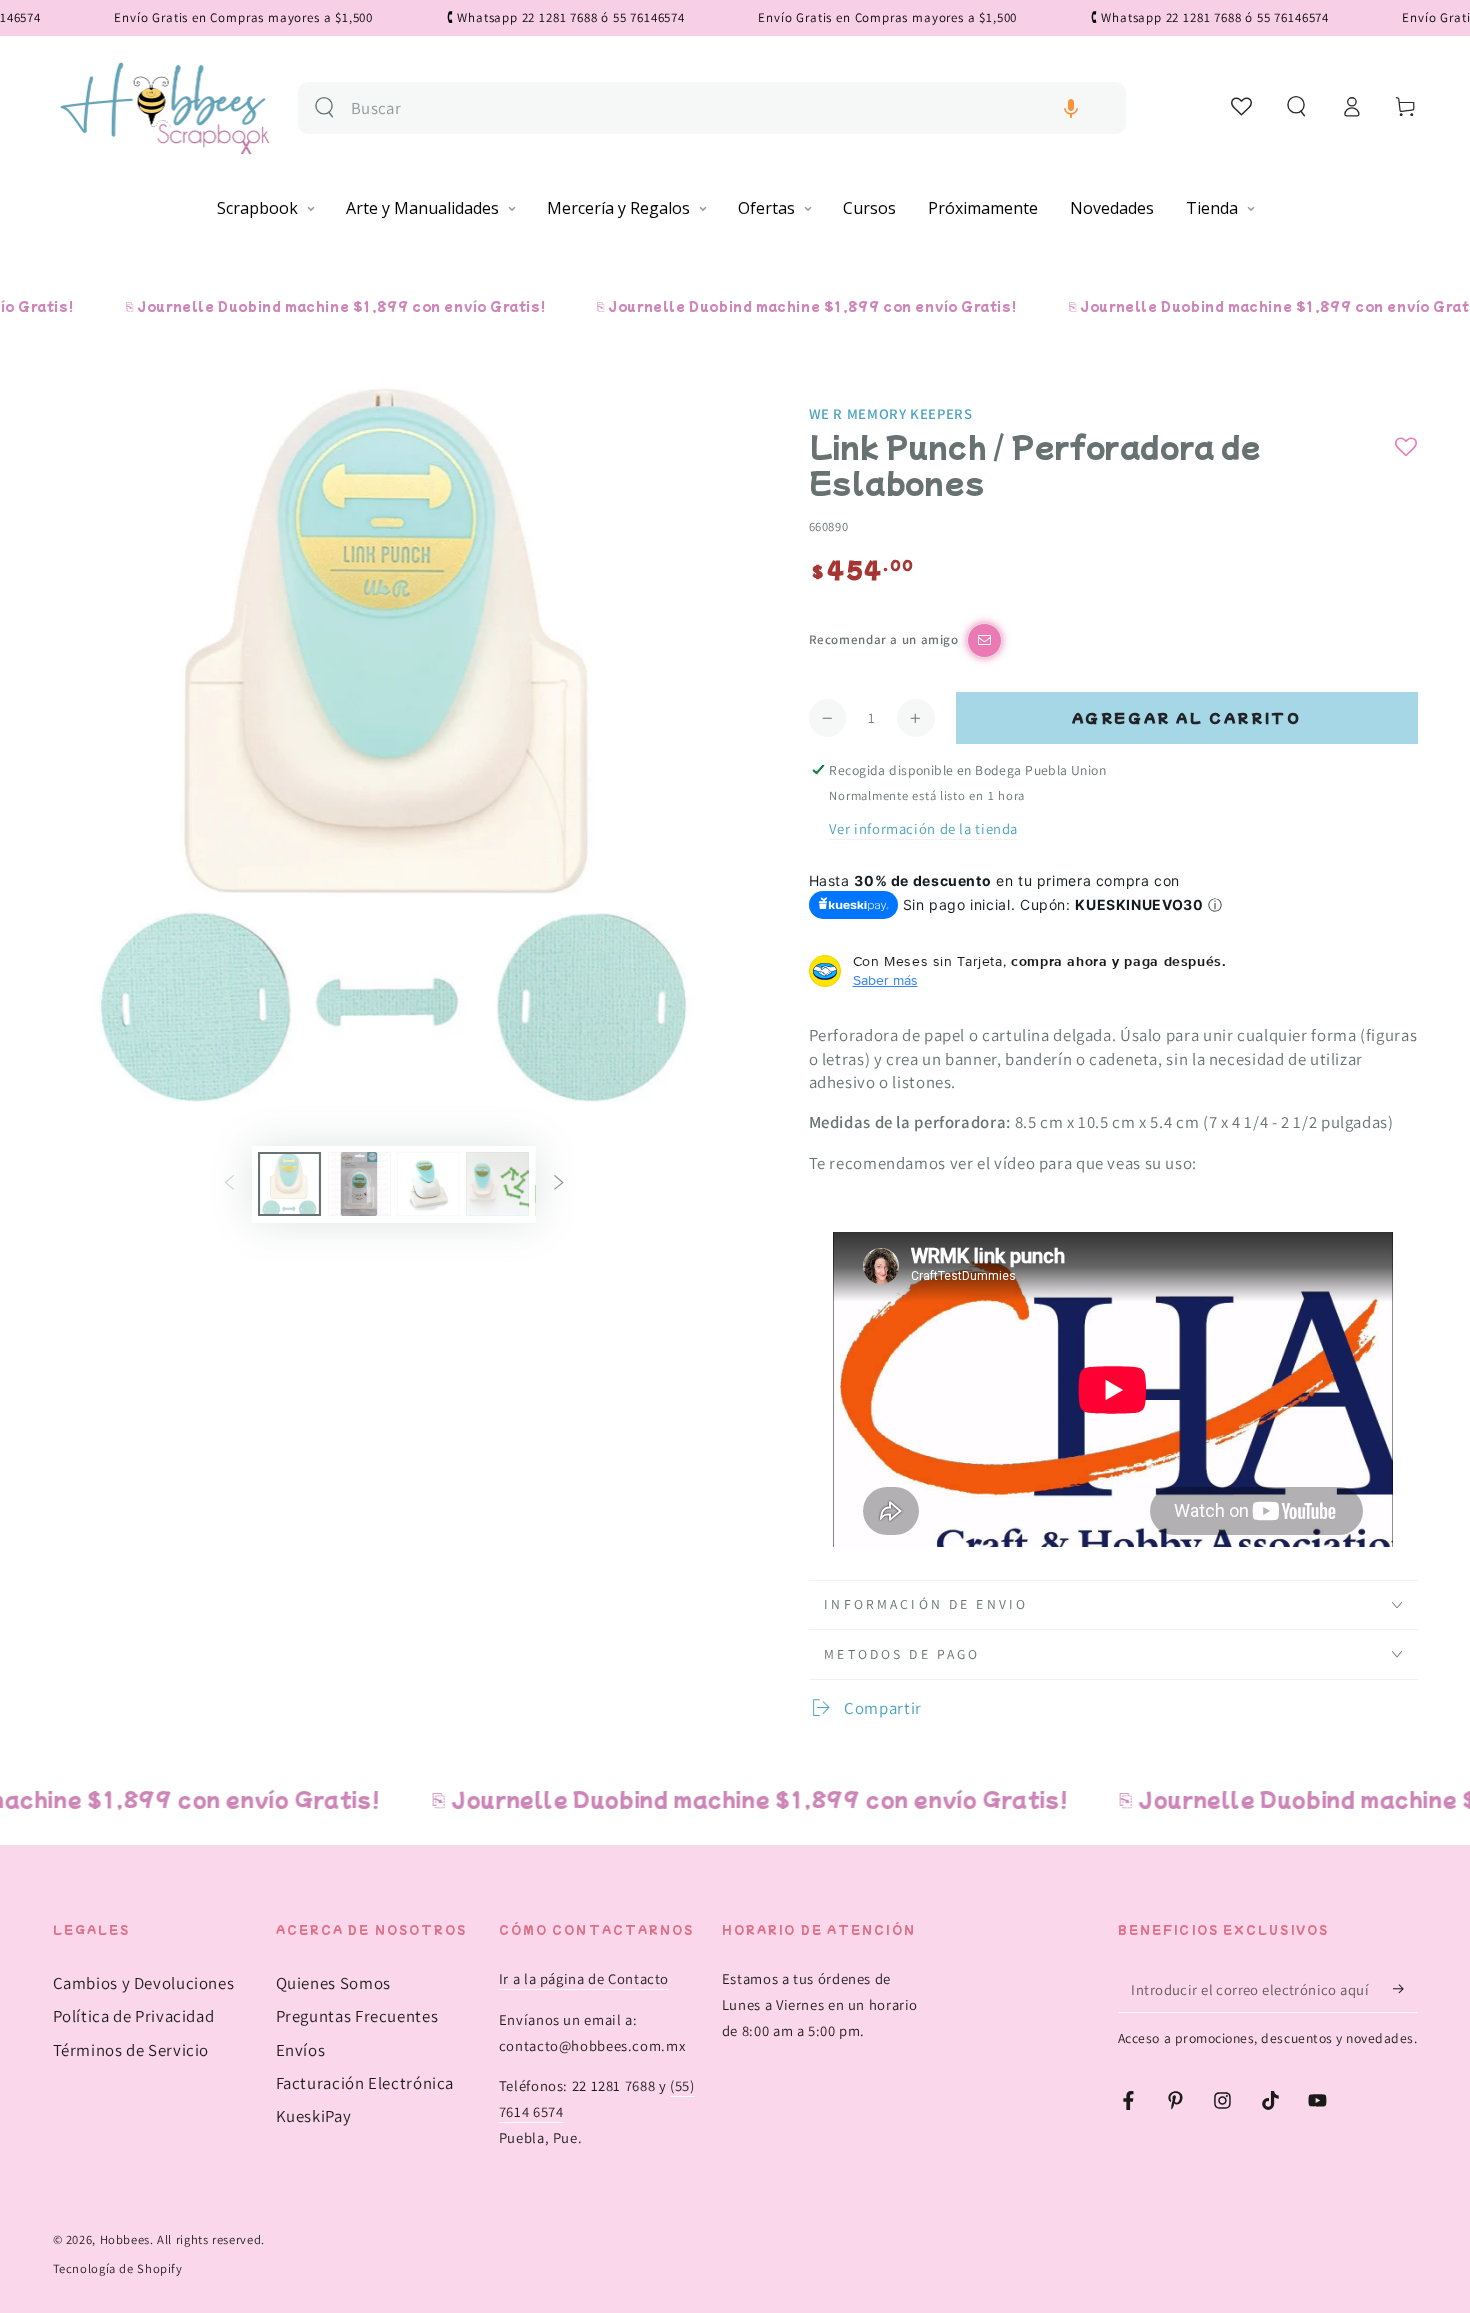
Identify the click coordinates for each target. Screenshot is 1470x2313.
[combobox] (730, 108)
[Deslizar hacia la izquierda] (229, 1184)
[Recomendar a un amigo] (984, 640)
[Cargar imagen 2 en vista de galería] (359, 1184)
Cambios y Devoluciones (144, 1983)
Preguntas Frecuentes (357, 2016)
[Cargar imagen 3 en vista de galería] (428, 1184)
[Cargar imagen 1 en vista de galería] (289, 1184)
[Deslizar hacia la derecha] (559, 1184)
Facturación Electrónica (365, 2083)
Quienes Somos (333, 1983)
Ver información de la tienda (923, 828)
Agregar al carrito (1187, 717)
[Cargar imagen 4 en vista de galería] (497, 1184)
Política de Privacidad (134, 2016)
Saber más (885, 980)
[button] (1071, 108)
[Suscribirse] (1405, 1989)
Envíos (301, 2050)
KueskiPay (314, 2116)
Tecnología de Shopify (118, 2268)
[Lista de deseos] (1242, 106)
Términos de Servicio (131, 2050)
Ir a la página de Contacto (584, 1978)
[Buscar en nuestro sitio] (324, 107)
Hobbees (125, 2239)
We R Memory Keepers (891, 413)
